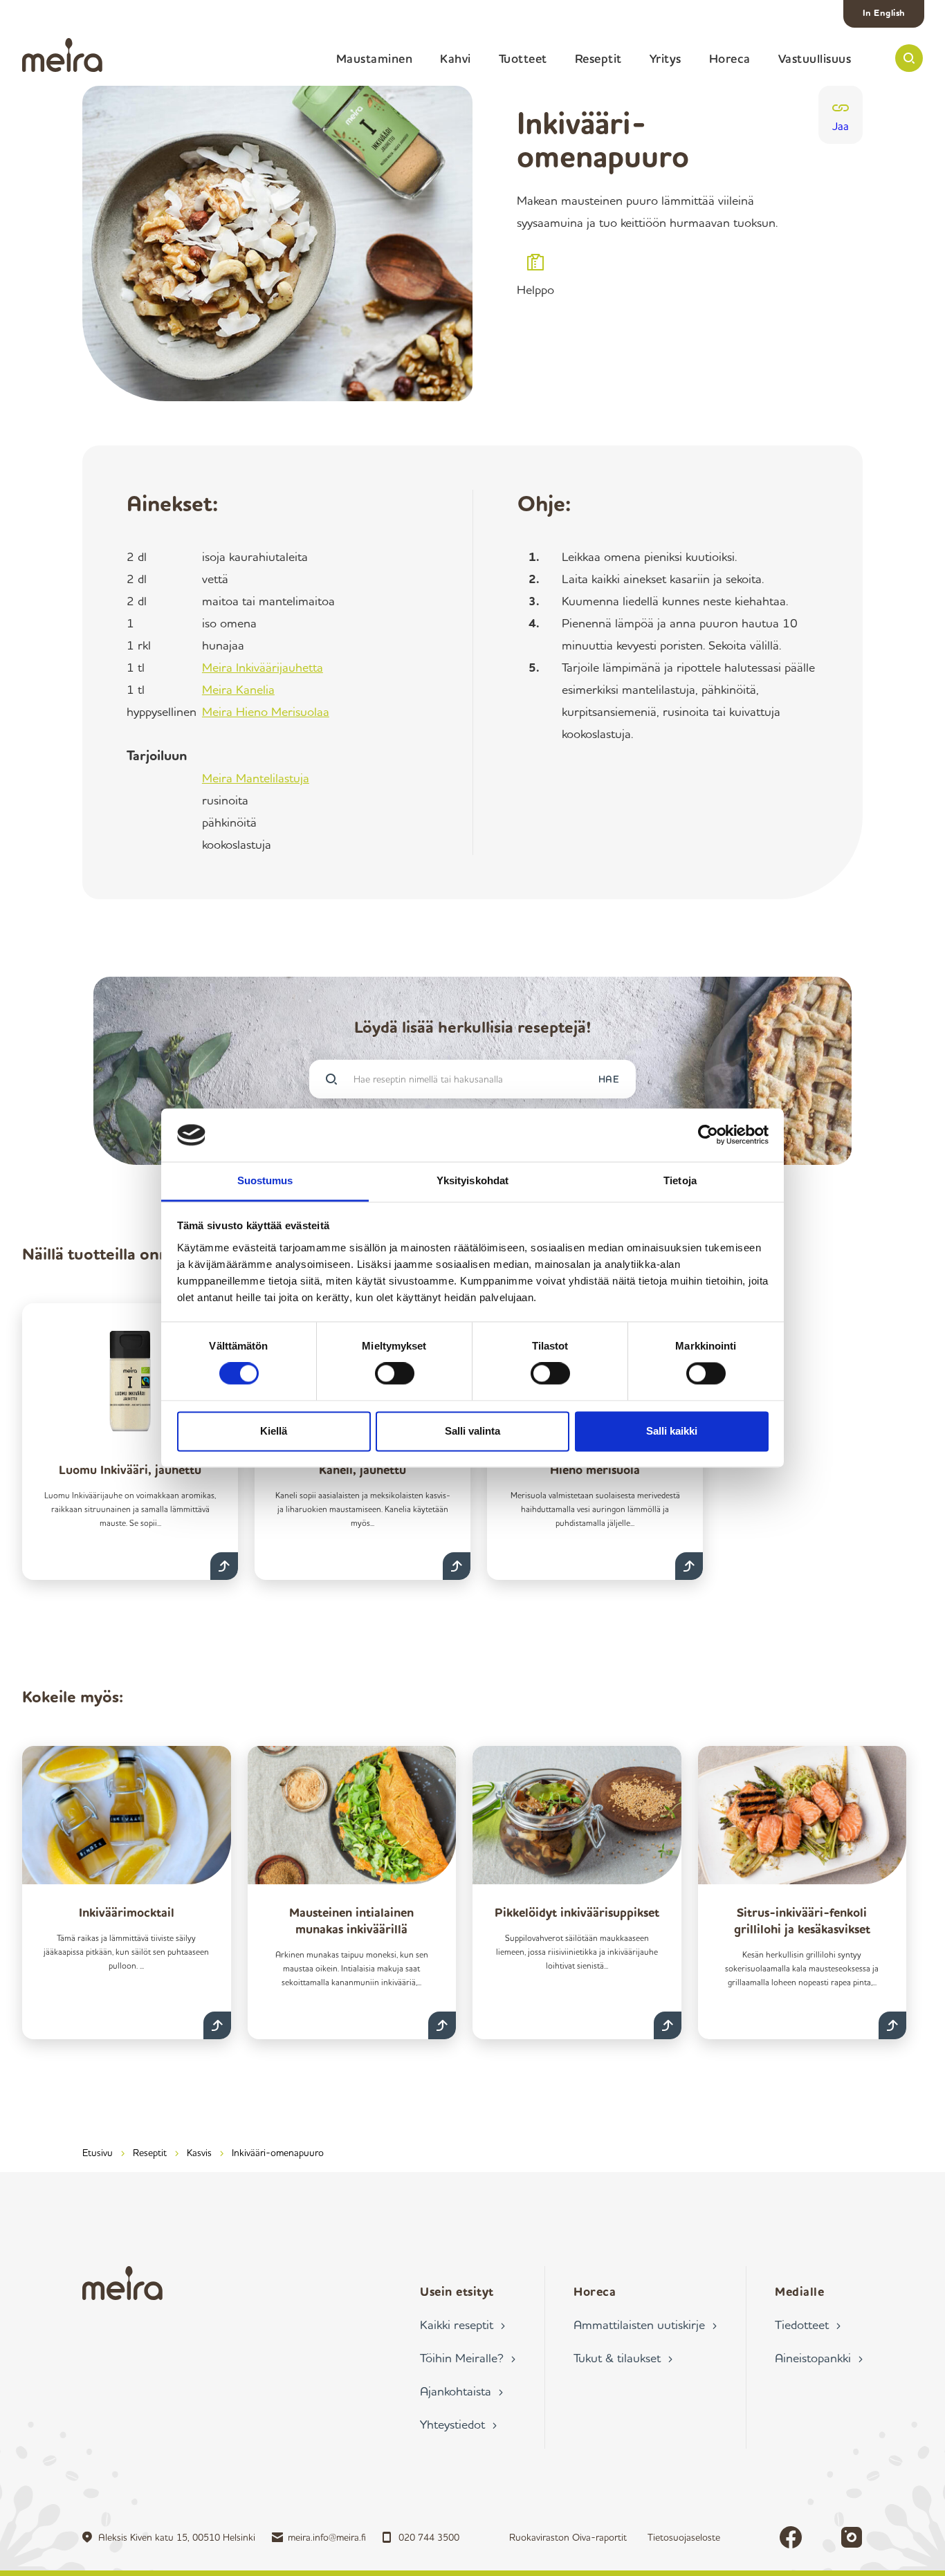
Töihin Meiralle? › (468, 2357)
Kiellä (274, 1431)
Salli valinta (472, 1431)
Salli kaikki (672, 1431)
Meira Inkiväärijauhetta (263, 667)
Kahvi (456, 58)
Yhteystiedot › (458, 2424)
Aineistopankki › (819, 2357)
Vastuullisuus (815, 58)
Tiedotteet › (808, 2324)
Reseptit (598, 58)
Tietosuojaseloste (684, 2537)
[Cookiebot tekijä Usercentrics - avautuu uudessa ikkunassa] (708, 1135)
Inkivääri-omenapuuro (278, 2152)
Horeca (730, 58)
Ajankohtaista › (461, 2391)
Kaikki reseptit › (462, 2324)
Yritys (666, 58)
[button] (909, 58)
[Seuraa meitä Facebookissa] (791, 2537)
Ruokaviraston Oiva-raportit (568, 2537)
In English (884, 12)
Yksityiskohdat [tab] (472, 1180)
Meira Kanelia (238, 689)
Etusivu (98, 2152)
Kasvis (199, 2152)
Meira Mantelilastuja (256, 778)
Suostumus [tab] (265, 1180)
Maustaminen (375, 58)
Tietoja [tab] (680, 1180)
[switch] (395, 1374)
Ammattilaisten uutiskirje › (645, 2324)
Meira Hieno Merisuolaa (266, 711)
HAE (609, 1079)
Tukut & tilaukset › (623, 2357)
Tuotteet (523, 58)
